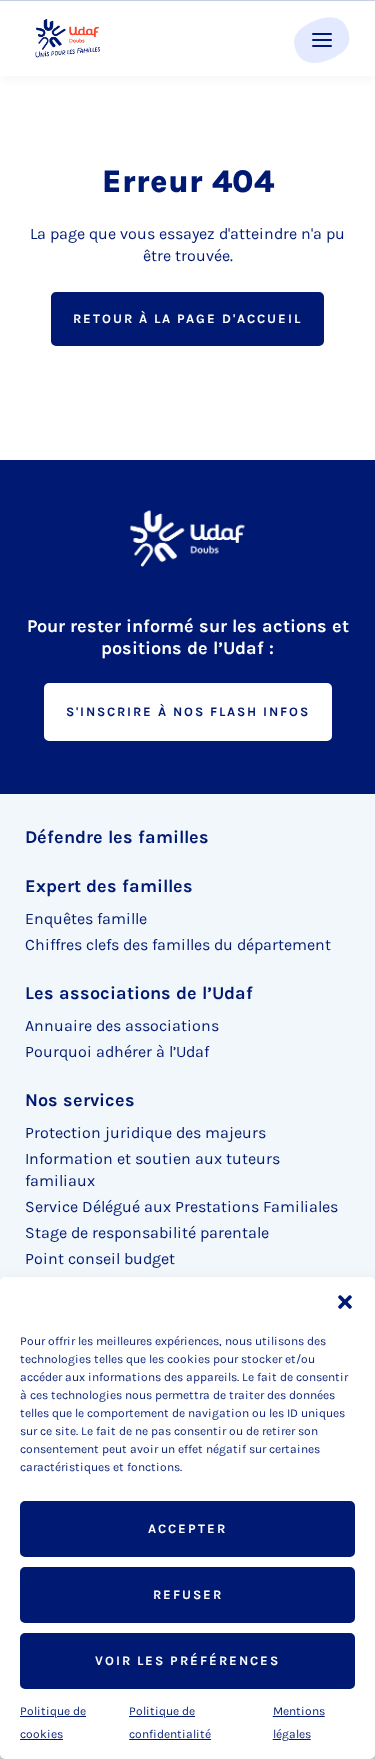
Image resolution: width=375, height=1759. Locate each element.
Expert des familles (109, 886)
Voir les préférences (187, 1660)
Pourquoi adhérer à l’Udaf (117, 1051)
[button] (345, 1302)
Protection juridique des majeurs (145, 1132)
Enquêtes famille (86, 918)
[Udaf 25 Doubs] (67, 38)
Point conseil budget (100, 1258)
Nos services (80, 1100)
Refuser (188, 1594)
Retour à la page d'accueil (187, 318)
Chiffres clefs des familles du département (178, 944)
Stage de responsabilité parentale (147, 1232)
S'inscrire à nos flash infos (188, 711)
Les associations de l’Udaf (139, 993)
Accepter (187, 1528)
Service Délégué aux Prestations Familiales (181, 1206)
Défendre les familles (117, 837)
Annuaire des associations (122, 1025)
